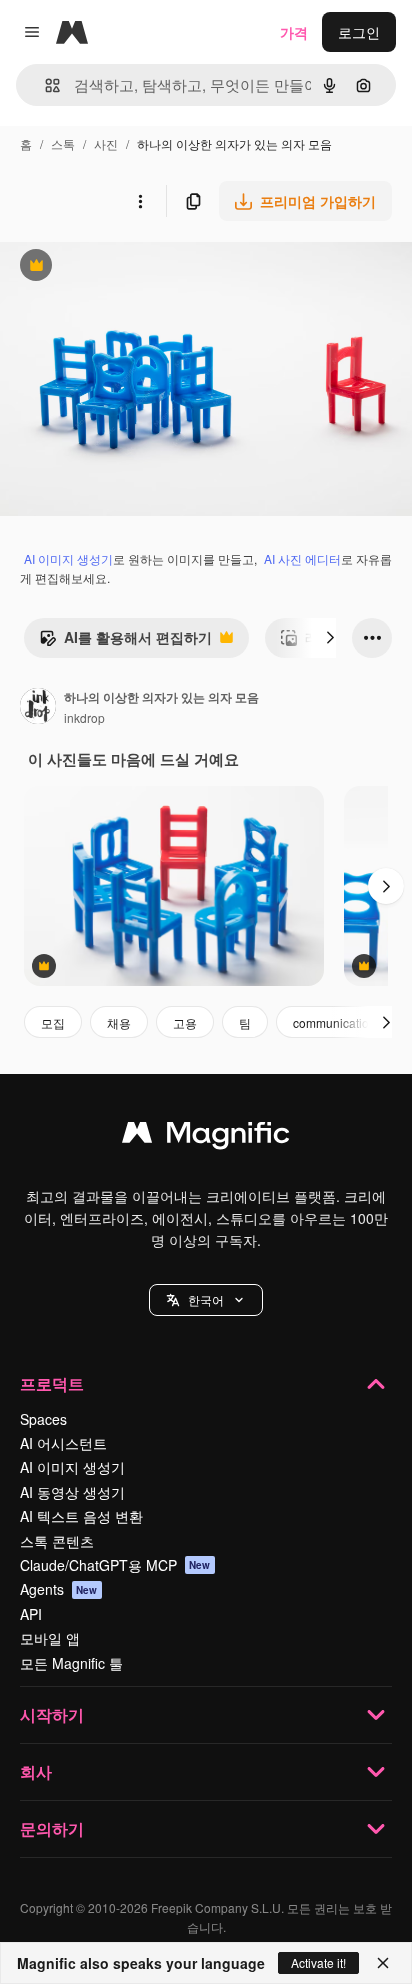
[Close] (383, 1963)
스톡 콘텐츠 (57, 1541)
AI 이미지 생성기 (68, 558)
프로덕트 (52, 1383)
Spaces (43, 1419)
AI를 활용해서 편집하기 (125, 642)
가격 (294, 32)
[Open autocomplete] (44, 85)
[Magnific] (206, 1137)
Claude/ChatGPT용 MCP (115, 1565)
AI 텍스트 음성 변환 (81, 1516)
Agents (59, 1589)
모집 (53, 1022)
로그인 (359, 32)
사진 (106, 143)
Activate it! (318, 1962)
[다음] (330, 638)
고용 (185, 1022)
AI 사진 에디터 (302, 558)
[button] (206, 1300)
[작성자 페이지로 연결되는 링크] (38, 708)
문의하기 (52, 1828)
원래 (115, 267)
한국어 (206, 1299)
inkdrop (84, 717)
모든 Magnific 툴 (71, 1663)
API (31, 1614)
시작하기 (52, 1714)
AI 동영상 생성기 (72, 1492)
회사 (36, 1771)
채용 (119, 1022)
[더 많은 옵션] (140, 201)
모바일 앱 (50, 1638)
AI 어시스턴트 (63, 1443)
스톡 (63, 143)
